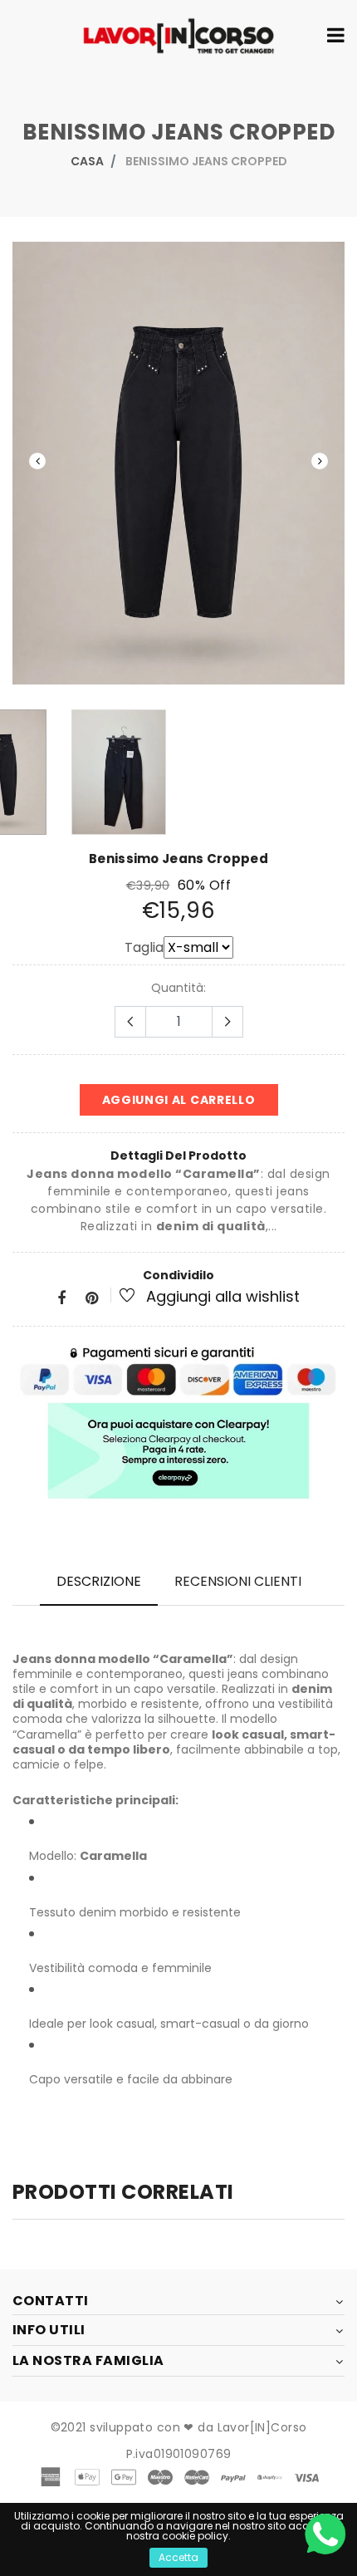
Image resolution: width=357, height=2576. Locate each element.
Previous (37, 461)
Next (320, 461)
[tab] (99, 1582)
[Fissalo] (92, 1299)
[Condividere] (61, 1299)
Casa (87, 161)
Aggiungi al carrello (179, 1100)
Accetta (178, 2557)
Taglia (144, 947)
